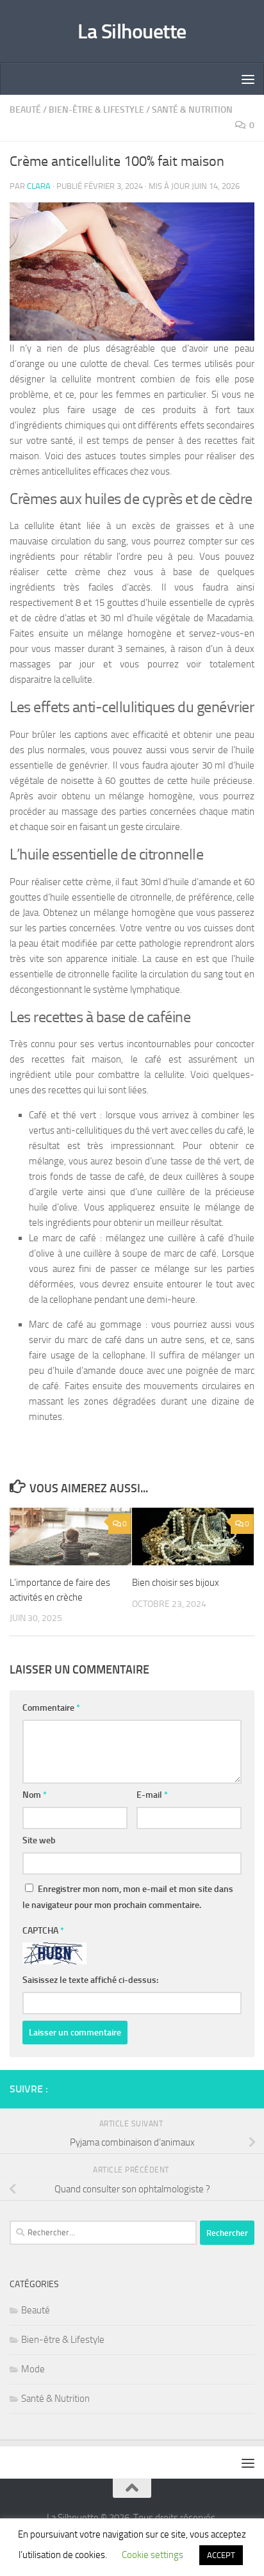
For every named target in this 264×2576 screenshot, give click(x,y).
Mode (33, 2369)
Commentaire (51, 1708)
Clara (39, 186)
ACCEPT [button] (221, 2555)
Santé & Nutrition (192, 110)
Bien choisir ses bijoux (176, 1583)
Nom (35, 1795)
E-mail (152, 1795)
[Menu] (248, 79)
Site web (39, 1840)
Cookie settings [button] (153, 2555)
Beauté (25, 110)
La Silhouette (132, 31)
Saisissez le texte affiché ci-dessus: (90, 1980)
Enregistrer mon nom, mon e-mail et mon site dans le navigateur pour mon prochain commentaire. (128, 1897)
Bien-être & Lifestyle (96, 110)
